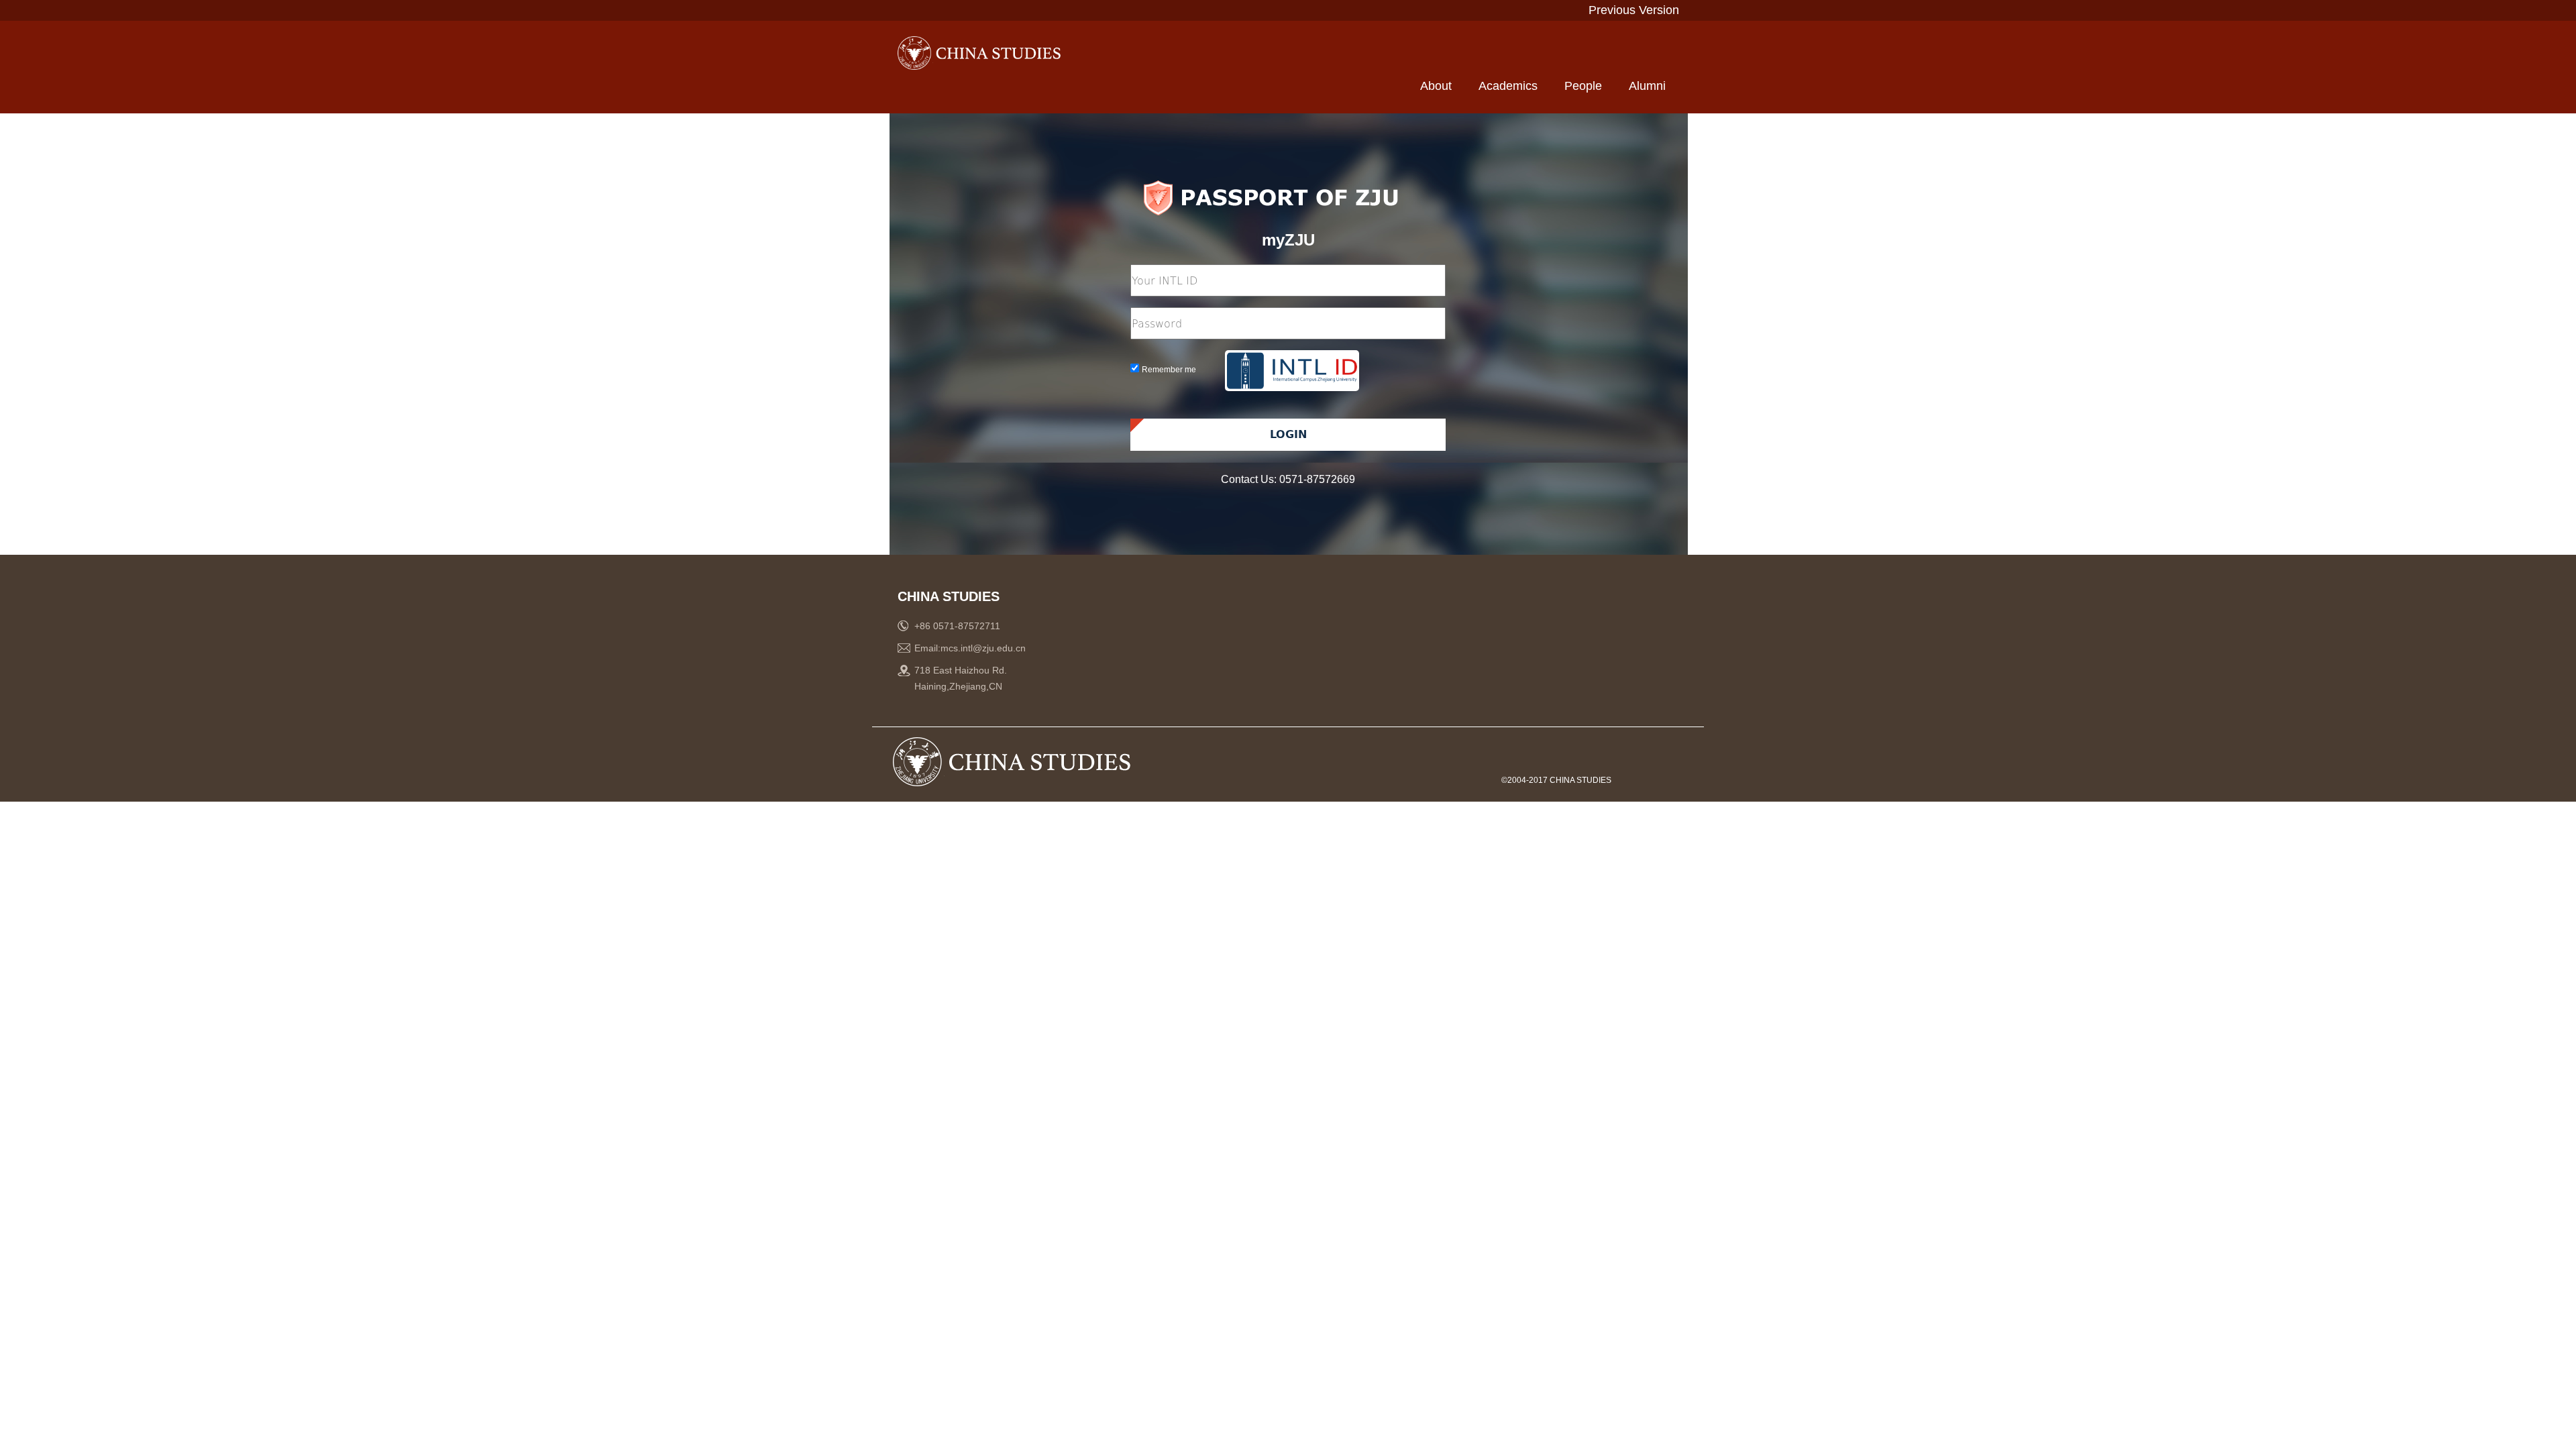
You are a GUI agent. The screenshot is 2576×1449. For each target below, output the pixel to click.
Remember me (1169, 370)
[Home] (991, 53)
